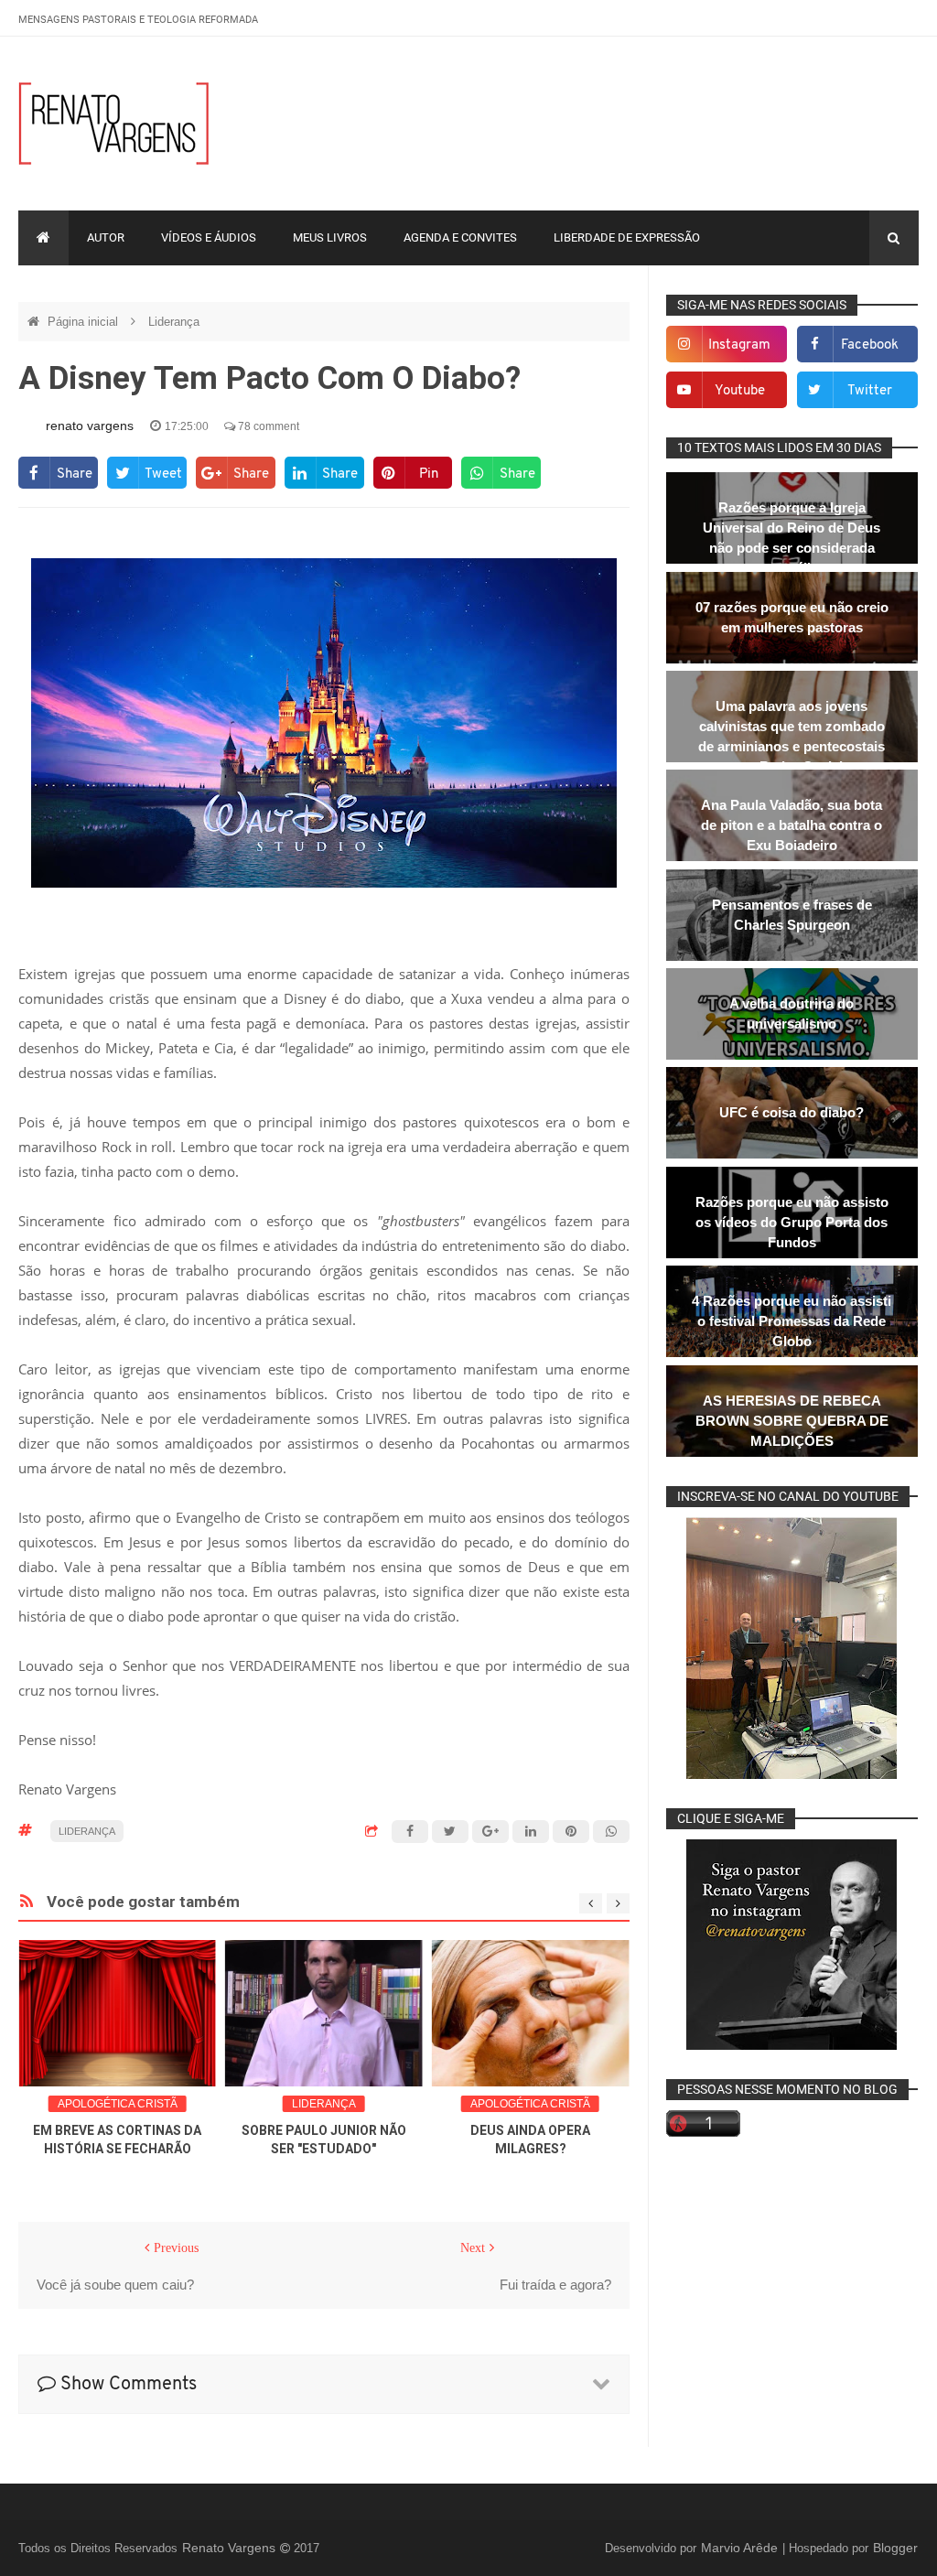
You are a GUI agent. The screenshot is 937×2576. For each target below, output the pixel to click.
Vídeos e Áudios (209, 237)
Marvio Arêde (741, 2548)
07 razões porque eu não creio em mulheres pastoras (792, 617)
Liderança (174, 322)
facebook (870, 345)
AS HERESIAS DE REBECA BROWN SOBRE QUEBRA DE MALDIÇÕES (792, 1421)
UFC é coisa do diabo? (792, 1112)
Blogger (895, 2548)
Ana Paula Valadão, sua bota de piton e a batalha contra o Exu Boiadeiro (792, 825)
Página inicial (85, 322)
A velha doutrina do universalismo (792, 1013)
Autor (106, 237)
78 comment (267, 426)
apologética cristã (118, 2104)
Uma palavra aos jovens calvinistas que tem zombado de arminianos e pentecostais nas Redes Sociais (792, 736)
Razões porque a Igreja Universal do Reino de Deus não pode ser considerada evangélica (792, 538)
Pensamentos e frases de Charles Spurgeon (792, 915)
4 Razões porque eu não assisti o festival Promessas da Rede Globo (792, 1321)
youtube (740, 391)
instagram (739, 345)
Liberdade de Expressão (627, 237)
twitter (870, 391)
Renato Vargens (231, 2548)
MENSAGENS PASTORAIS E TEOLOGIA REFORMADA (138, 20)
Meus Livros (330, 237)
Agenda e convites (460, 237)
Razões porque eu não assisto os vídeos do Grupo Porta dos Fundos (792, 1222)
